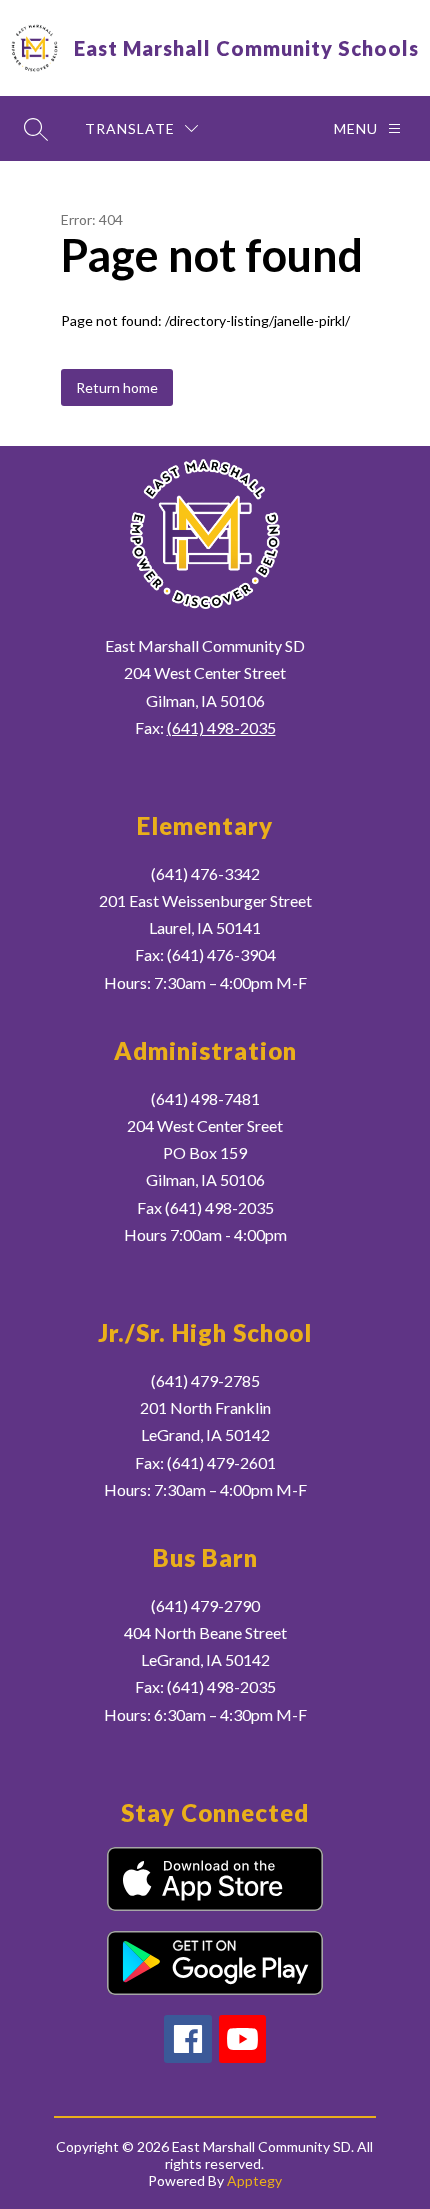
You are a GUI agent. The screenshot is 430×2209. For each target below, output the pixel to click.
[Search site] (36, 129)
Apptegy (254, 2180)
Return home (117, 387)
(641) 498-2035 (221, 727)
